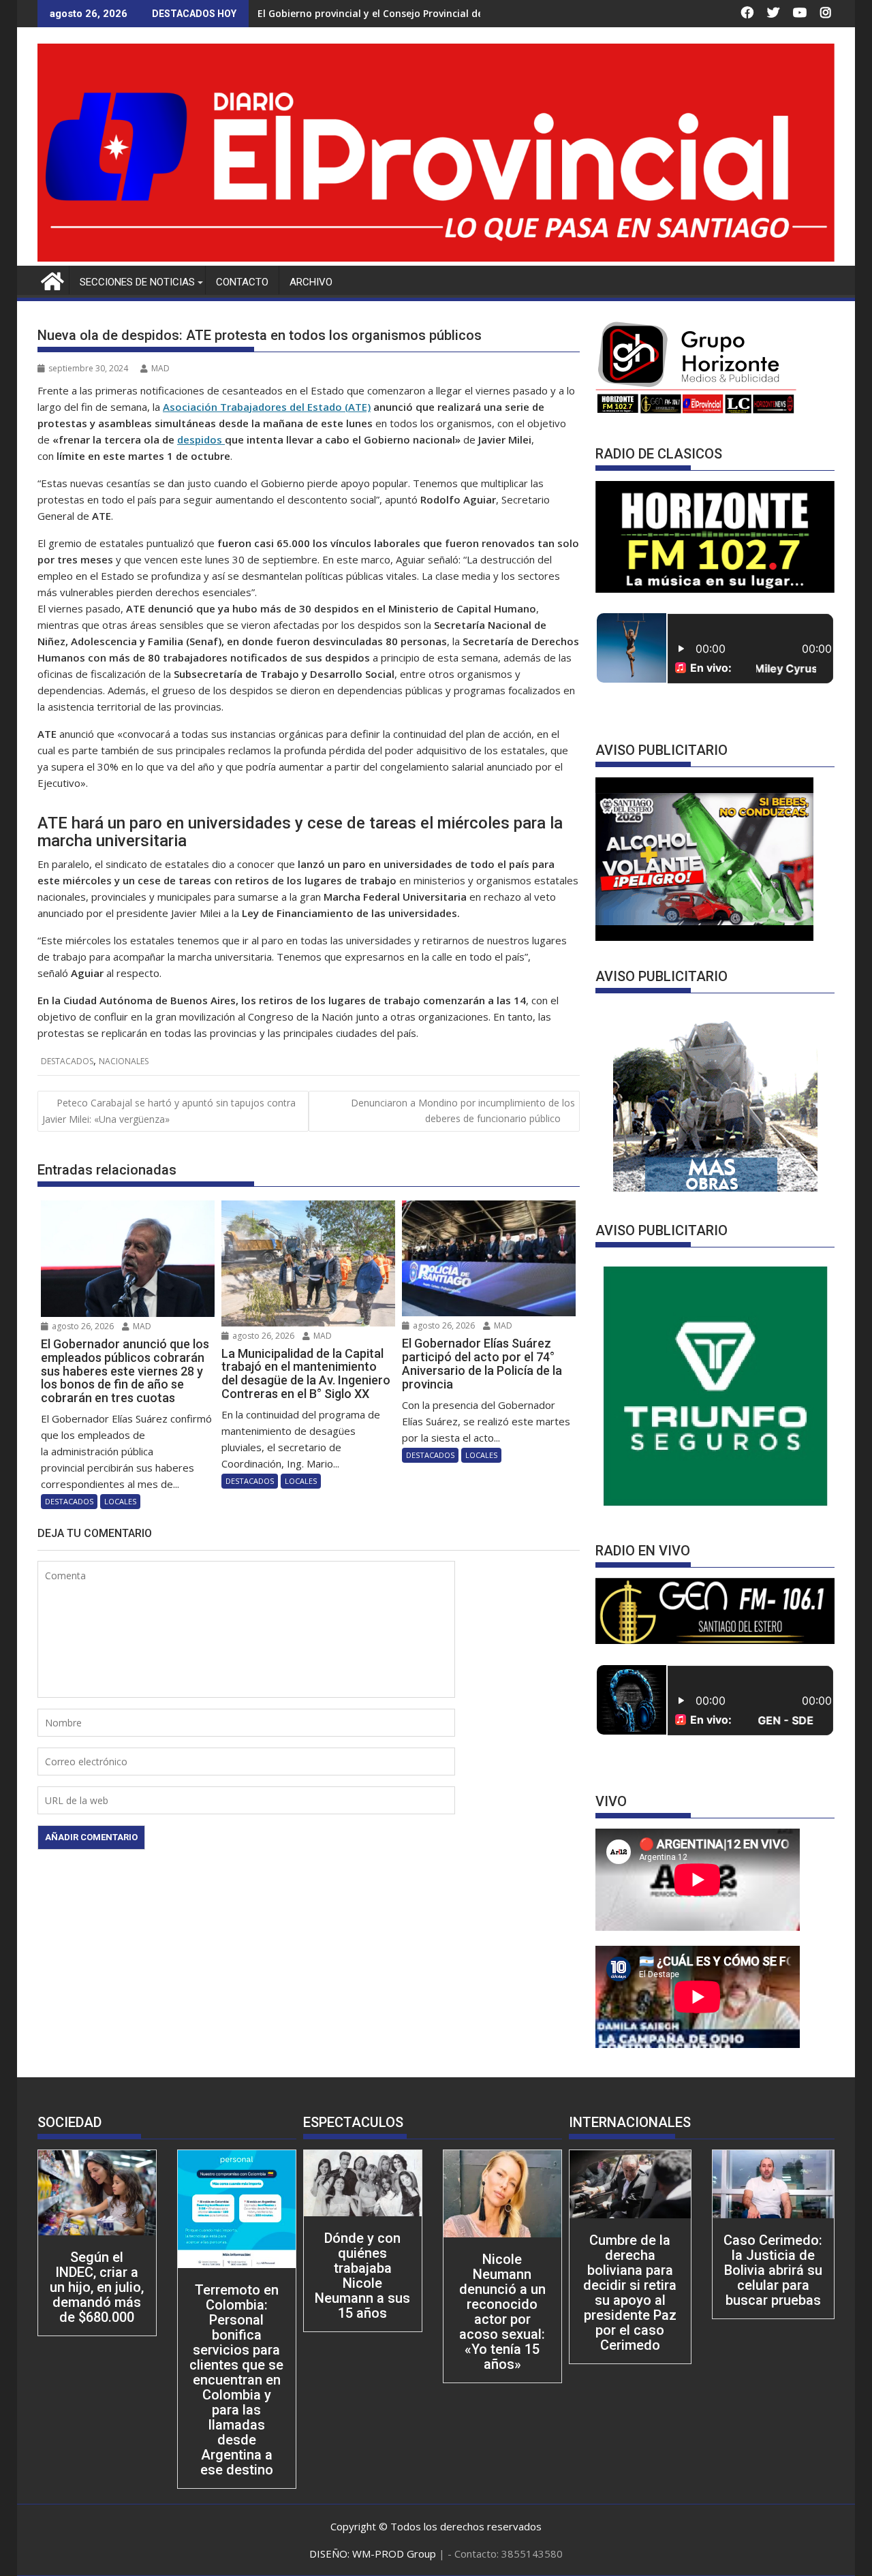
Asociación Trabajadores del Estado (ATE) (267, 407)
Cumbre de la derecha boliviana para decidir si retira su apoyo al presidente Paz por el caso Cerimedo (630, 2293)
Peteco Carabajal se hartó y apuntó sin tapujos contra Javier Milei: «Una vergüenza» (169, 1111)
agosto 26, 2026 (82, 1326)
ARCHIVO (311, 282)
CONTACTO (242, 282)
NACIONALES (124, 1061)
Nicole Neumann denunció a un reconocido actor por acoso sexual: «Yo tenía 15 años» (502, 2312)
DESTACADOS (67, 1061)
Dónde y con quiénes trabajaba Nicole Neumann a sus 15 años (362, 2276)
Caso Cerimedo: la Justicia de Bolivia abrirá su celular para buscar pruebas (773, 2270)
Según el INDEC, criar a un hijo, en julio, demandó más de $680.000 (97, 2287)
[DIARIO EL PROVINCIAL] (436, 258)
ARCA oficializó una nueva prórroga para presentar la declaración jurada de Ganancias (464, 13)
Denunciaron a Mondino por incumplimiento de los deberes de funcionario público (463, 1110)
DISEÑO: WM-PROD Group (374, 2554)
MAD (160, 368)
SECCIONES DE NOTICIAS (137, 282)
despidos (201, 439)
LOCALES (120, 1501)
